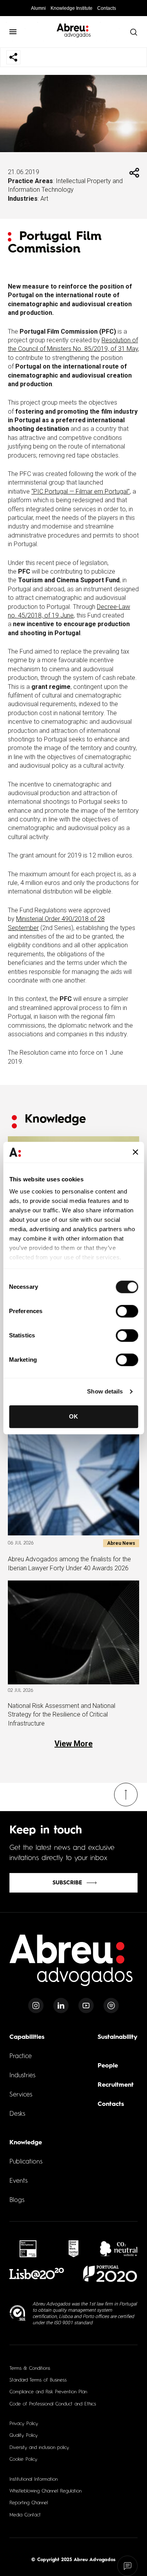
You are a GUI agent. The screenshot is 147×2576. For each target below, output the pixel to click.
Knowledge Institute (72, 8)
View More (73, 1744)
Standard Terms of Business (38, 2380)
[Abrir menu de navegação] (13, 32)
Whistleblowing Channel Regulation (45, 2491)
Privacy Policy (24, 2424)
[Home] (71, 1965)
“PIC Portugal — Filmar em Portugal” (81, 491)
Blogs (17, 2200)
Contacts (107, 8)
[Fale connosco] (128, 2566)
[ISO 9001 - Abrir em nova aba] (18, 2313)
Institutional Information (34, 2480)
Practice (21, 2056)
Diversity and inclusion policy (39, 2448)
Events (18, 2181)
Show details (105, 1391)
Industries (22, 2076)
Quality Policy (24, 2436)
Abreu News (121, 1543)
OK (73, 1416)
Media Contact (25, 2515)
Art (44, 199)
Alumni (38, 8)
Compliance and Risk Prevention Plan (48, 2392)
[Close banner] (135, 1152)
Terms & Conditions (30, 2369)
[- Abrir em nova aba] (28, 2249)
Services (21, 2095)
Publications (26, 2162)
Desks (17, 2114)
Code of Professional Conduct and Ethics (53, 2404)
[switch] (127, 1311)
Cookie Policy (23, 2460)
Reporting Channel (29, 2503)
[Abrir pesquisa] (133, 32)
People (108, 2066)
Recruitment (116, 2085)
